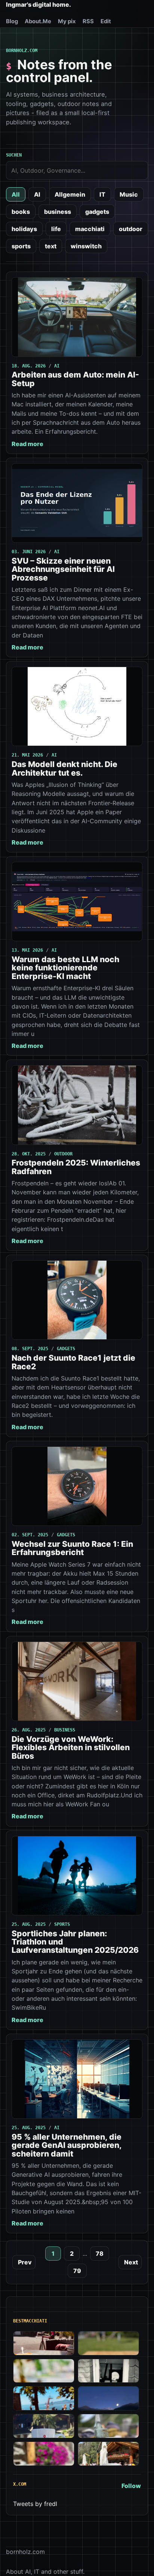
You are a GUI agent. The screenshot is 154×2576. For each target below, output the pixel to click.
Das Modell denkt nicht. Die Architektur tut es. (64, 768)
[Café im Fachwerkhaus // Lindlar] (44, 2343)
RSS (88, 21)
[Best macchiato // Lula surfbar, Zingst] (108, 2343)
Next (131, 2262)
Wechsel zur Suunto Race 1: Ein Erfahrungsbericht (72, 1548)
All (16, 194)
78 (100, 2254)
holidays (24, 229)
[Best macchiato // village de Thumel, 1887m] (108, 2426)
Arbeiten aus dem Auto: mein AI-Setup (75, 379)
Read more (27, 444)
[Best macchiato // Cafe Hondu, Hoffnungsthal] (108, 2371)
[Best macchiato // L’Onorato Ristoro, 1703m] (108, 2454)
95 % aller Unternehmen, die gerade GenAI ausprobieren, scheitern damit (67, 2145)
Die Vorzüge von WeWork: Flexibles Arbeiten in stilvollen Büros (71, 1748)
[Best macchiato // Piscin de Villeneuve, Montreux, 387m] (44, 2398)
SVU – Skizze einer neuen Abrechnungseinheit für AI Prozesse (63, 569)
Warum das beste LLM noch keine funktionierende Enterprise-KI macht (65, 968)
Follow (131, 2486)
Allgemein (70, 194)
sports (21, 246)
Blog (12, 21)
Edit (106, 21)
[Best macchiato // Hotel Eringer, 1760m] (108, 2398)
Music (129, 194)
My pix (67, 21)
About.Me (38, 21)
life (56, 229)
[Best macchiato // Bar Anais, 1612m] (44, 2454)
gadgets (97, 212)
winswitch (86, 246)
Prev (25, 2262)
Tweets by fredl (35, 2504)
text (51, 246)
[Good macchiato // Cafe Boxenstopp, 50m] (44, 2371)
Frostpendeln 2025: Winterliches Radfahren (76, 1167)
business (58, 212)
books (21, 212)
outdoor (131, 229)
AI (37, 194)
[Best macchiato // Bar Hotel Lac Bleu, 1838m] (44, 2426)
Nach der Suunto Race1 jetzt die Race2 (73, 1362)
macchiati (90, 229)
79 (77, 2271)
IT (102, 194)
